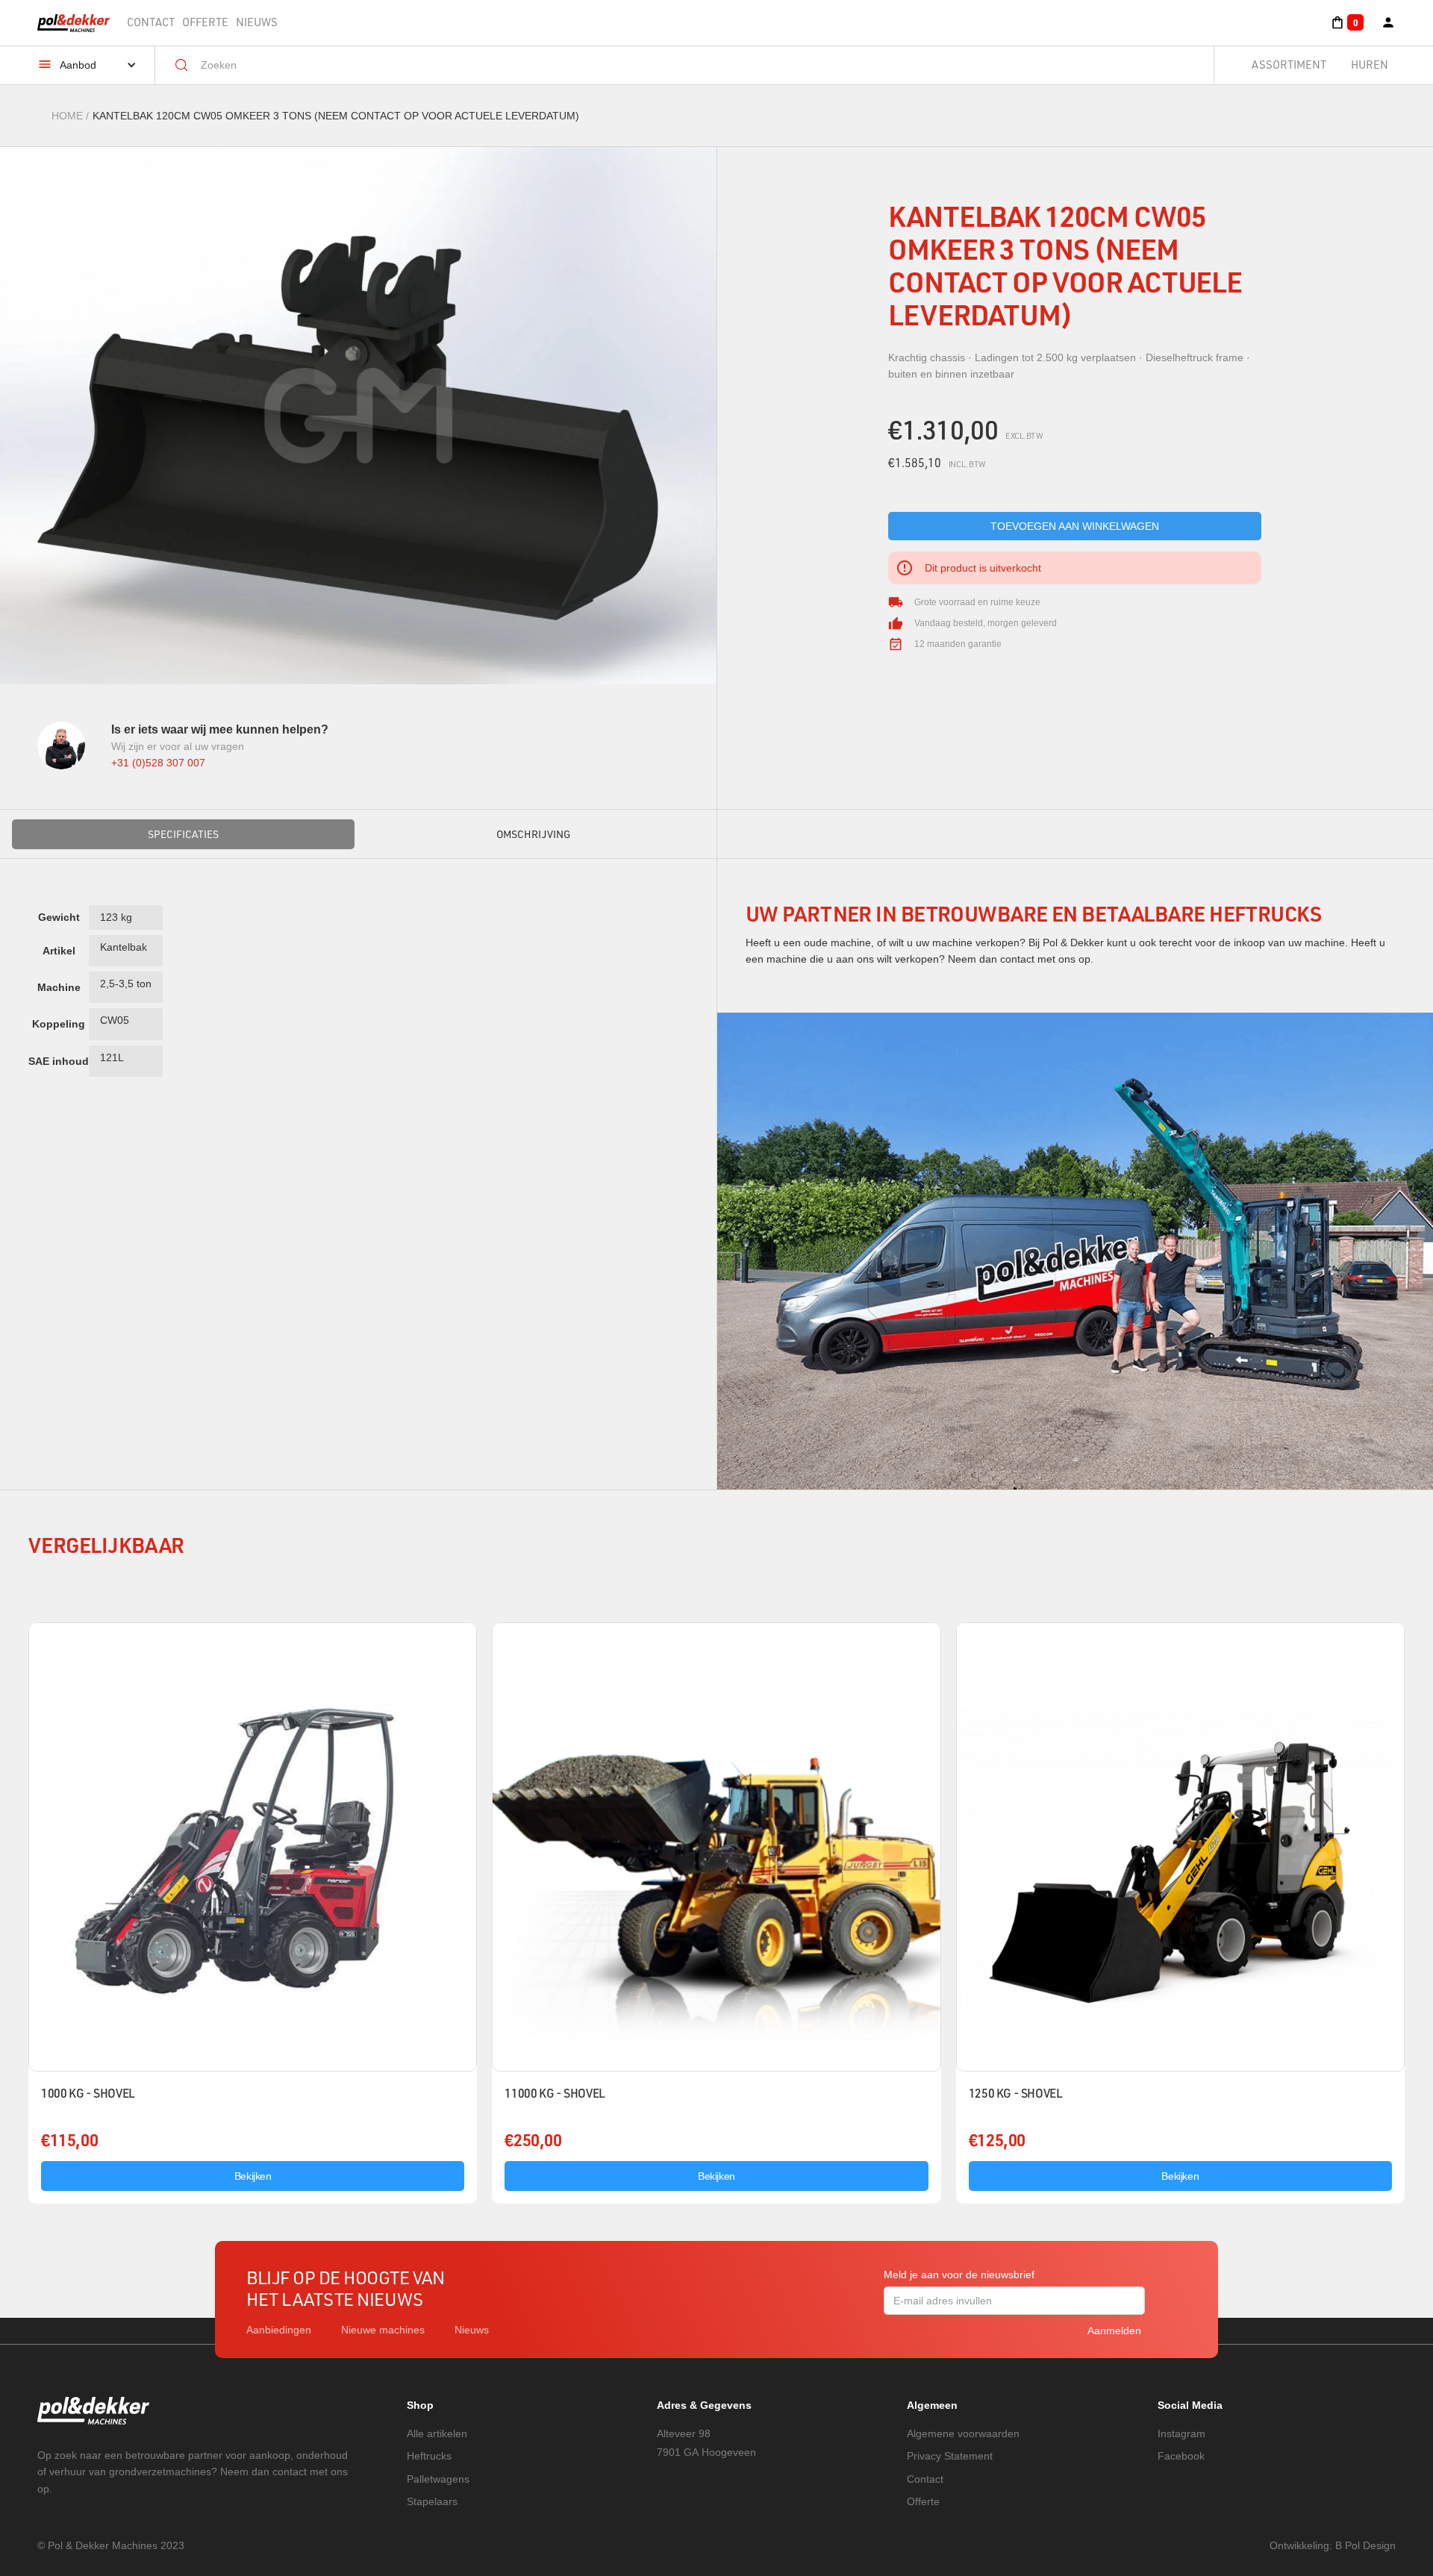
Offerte (205, 22)
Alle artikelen (437, 2433)
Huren (1370, 65)
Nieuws (257, 22)
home (67, 116)
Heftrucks (429, 2456)
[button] (1347, 22)
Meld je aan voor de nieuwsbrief (959, 2275)
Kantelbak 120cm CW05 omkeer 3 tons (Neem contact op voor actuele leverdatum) (336, 116)
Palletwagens (438, 2479)
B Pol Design (1365, 2545)
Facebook (1181, 2456)
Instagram (1181, 2433)
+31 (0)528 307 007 (158, 763)
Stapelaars (432, 2501)
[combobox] (695, 65)
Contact (151, 22)
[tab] (183, 834)
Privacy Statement (950, 2456)
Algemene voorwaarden (963, 2433)
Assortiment (1289, 65)
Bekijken (253, 2176)
